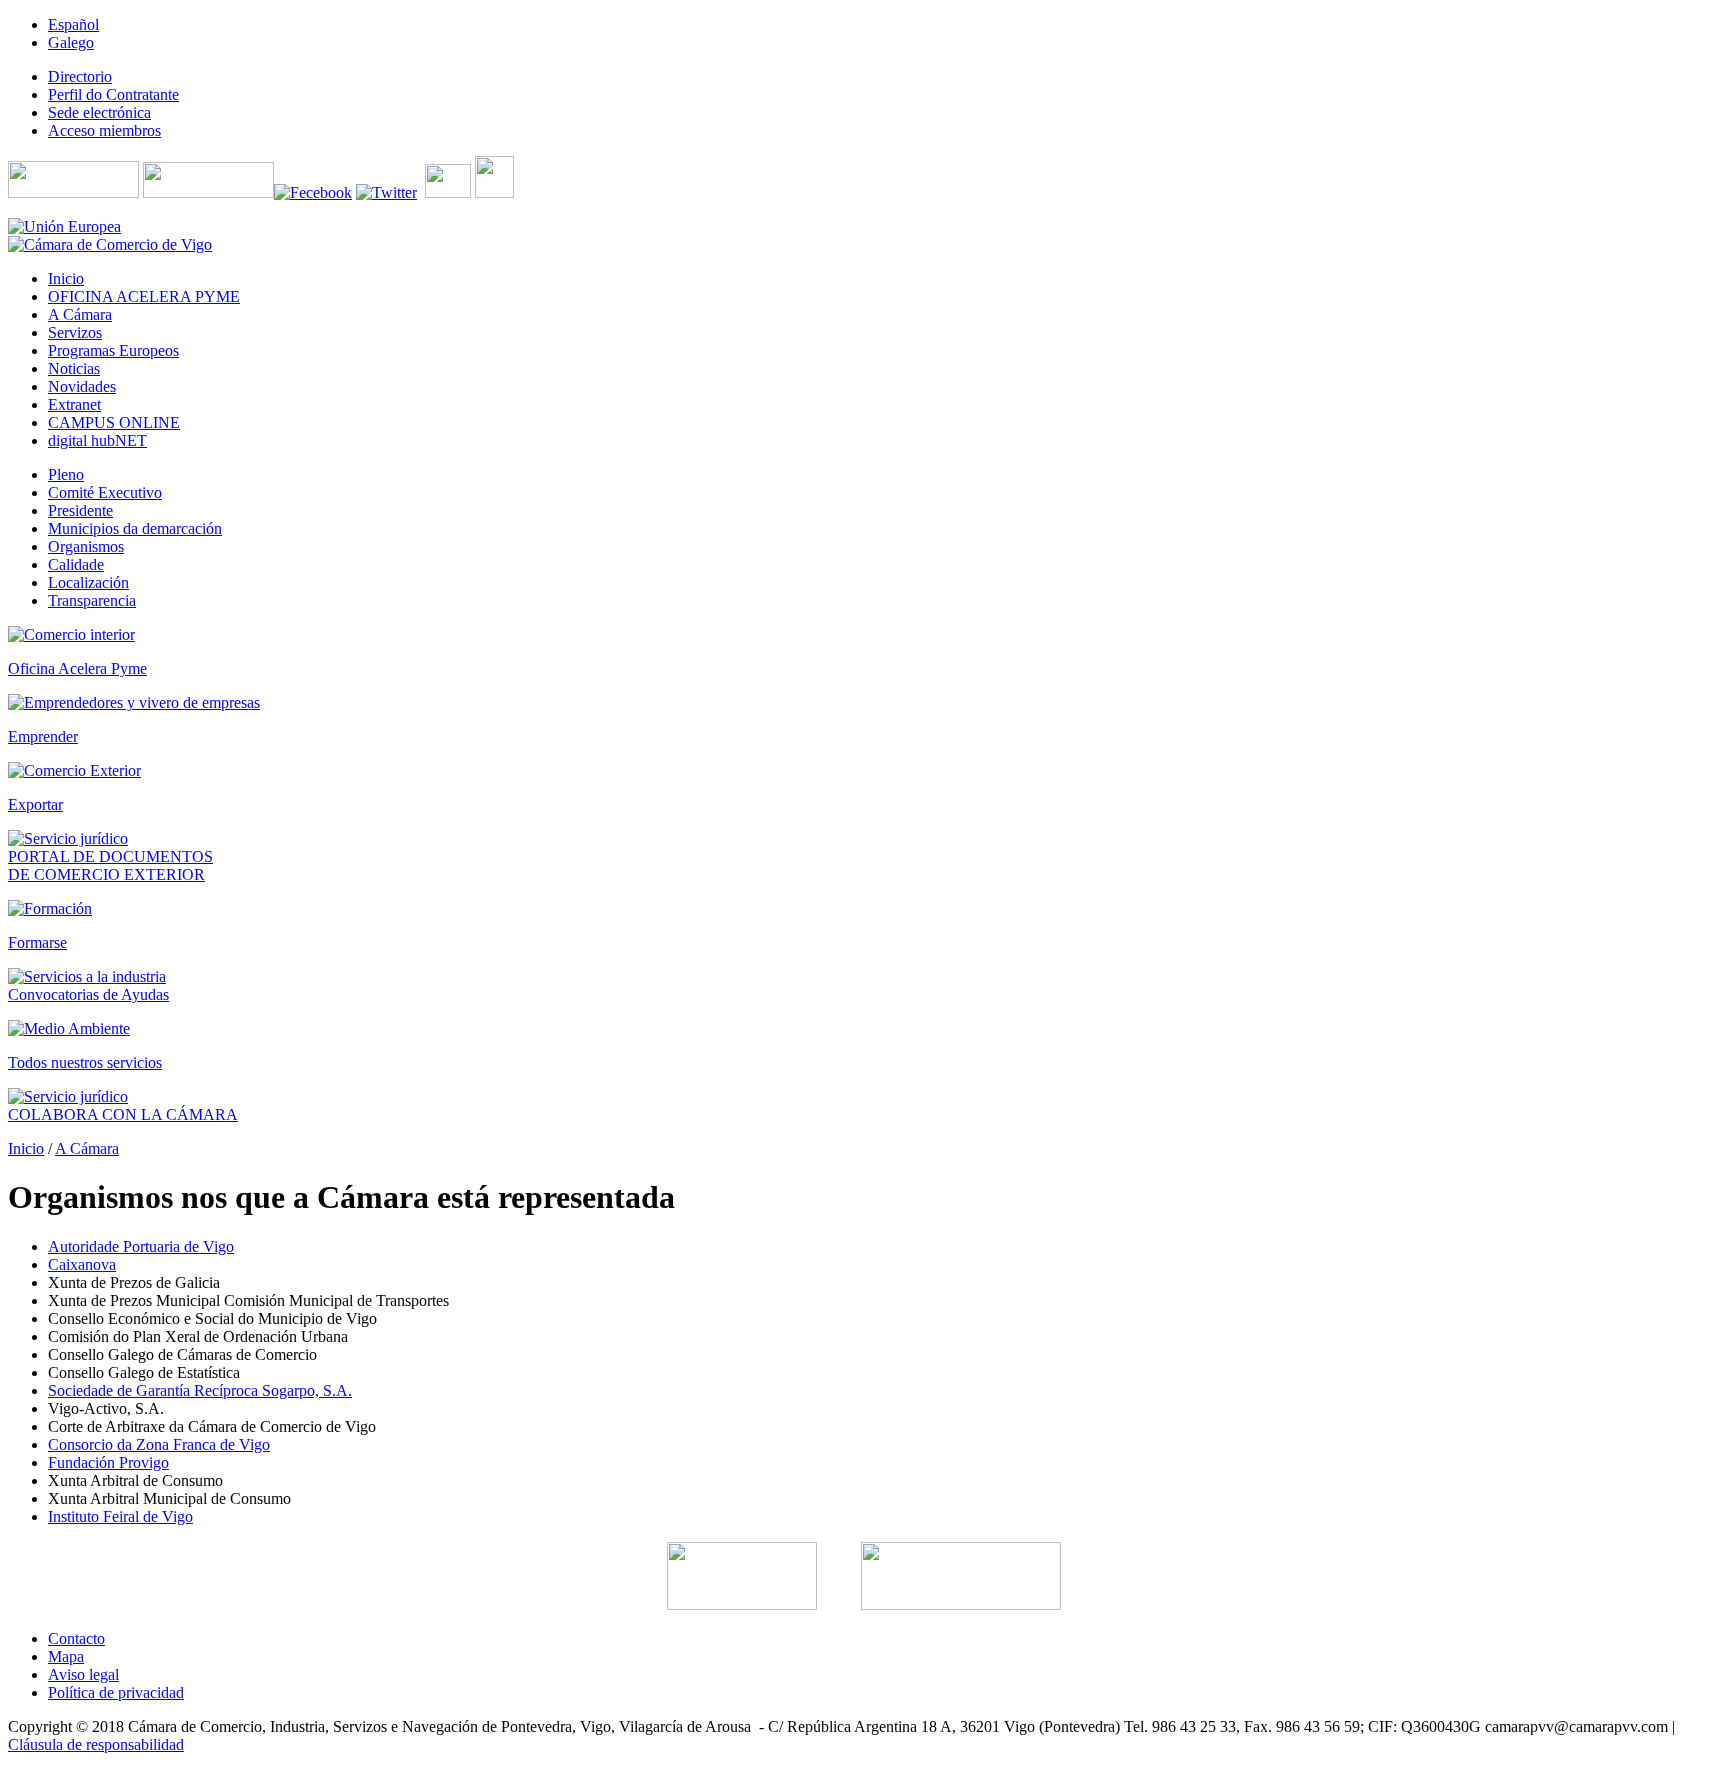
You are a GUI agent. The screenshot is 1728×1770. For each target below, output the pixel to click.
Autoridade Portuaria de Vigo (141, 1246)
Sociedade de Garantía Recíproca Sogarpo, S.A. (200, 1390)
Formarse (37, 942)
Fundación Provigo (108, 1462)
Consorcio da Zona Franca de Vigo (159, 1444)
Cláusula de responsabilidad (96, 1744)
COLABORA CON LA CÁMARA (123, 1114)
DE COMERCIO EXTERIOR (106, 874)
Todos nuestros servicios (85, 1062)
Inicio (26, 1148)
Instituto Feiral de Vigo (120, 1516)
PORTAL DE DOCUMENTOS (110, 856)
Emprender (43, 736)
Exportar (35, 804)
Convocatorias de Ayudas (88, 994)
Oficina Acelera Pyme (77, 668)
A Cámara (87, 1148)
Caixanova (82, 1264)
